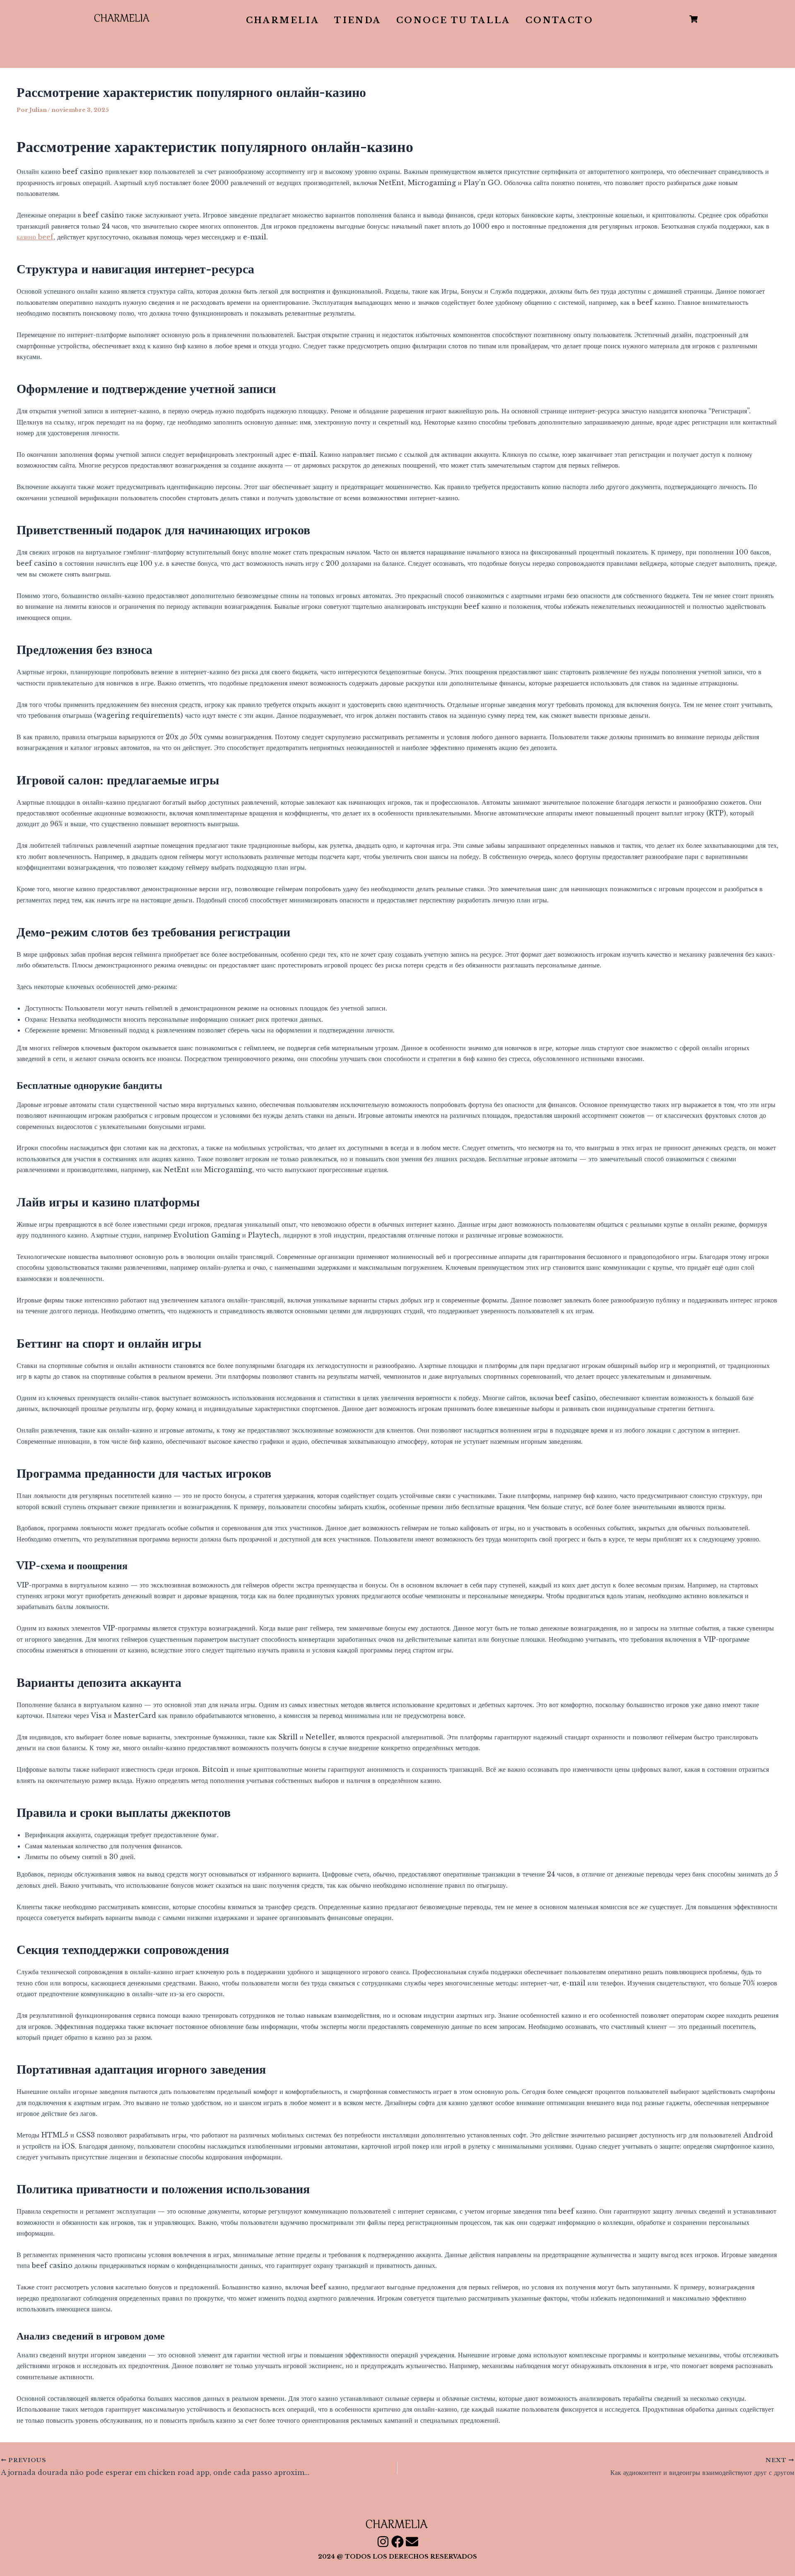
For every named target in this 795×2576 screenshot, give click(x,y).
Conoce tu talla (453, 20)
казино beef (35, 237)
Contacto (559, 20)
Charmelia (283, 20)
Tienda (358, 20)
